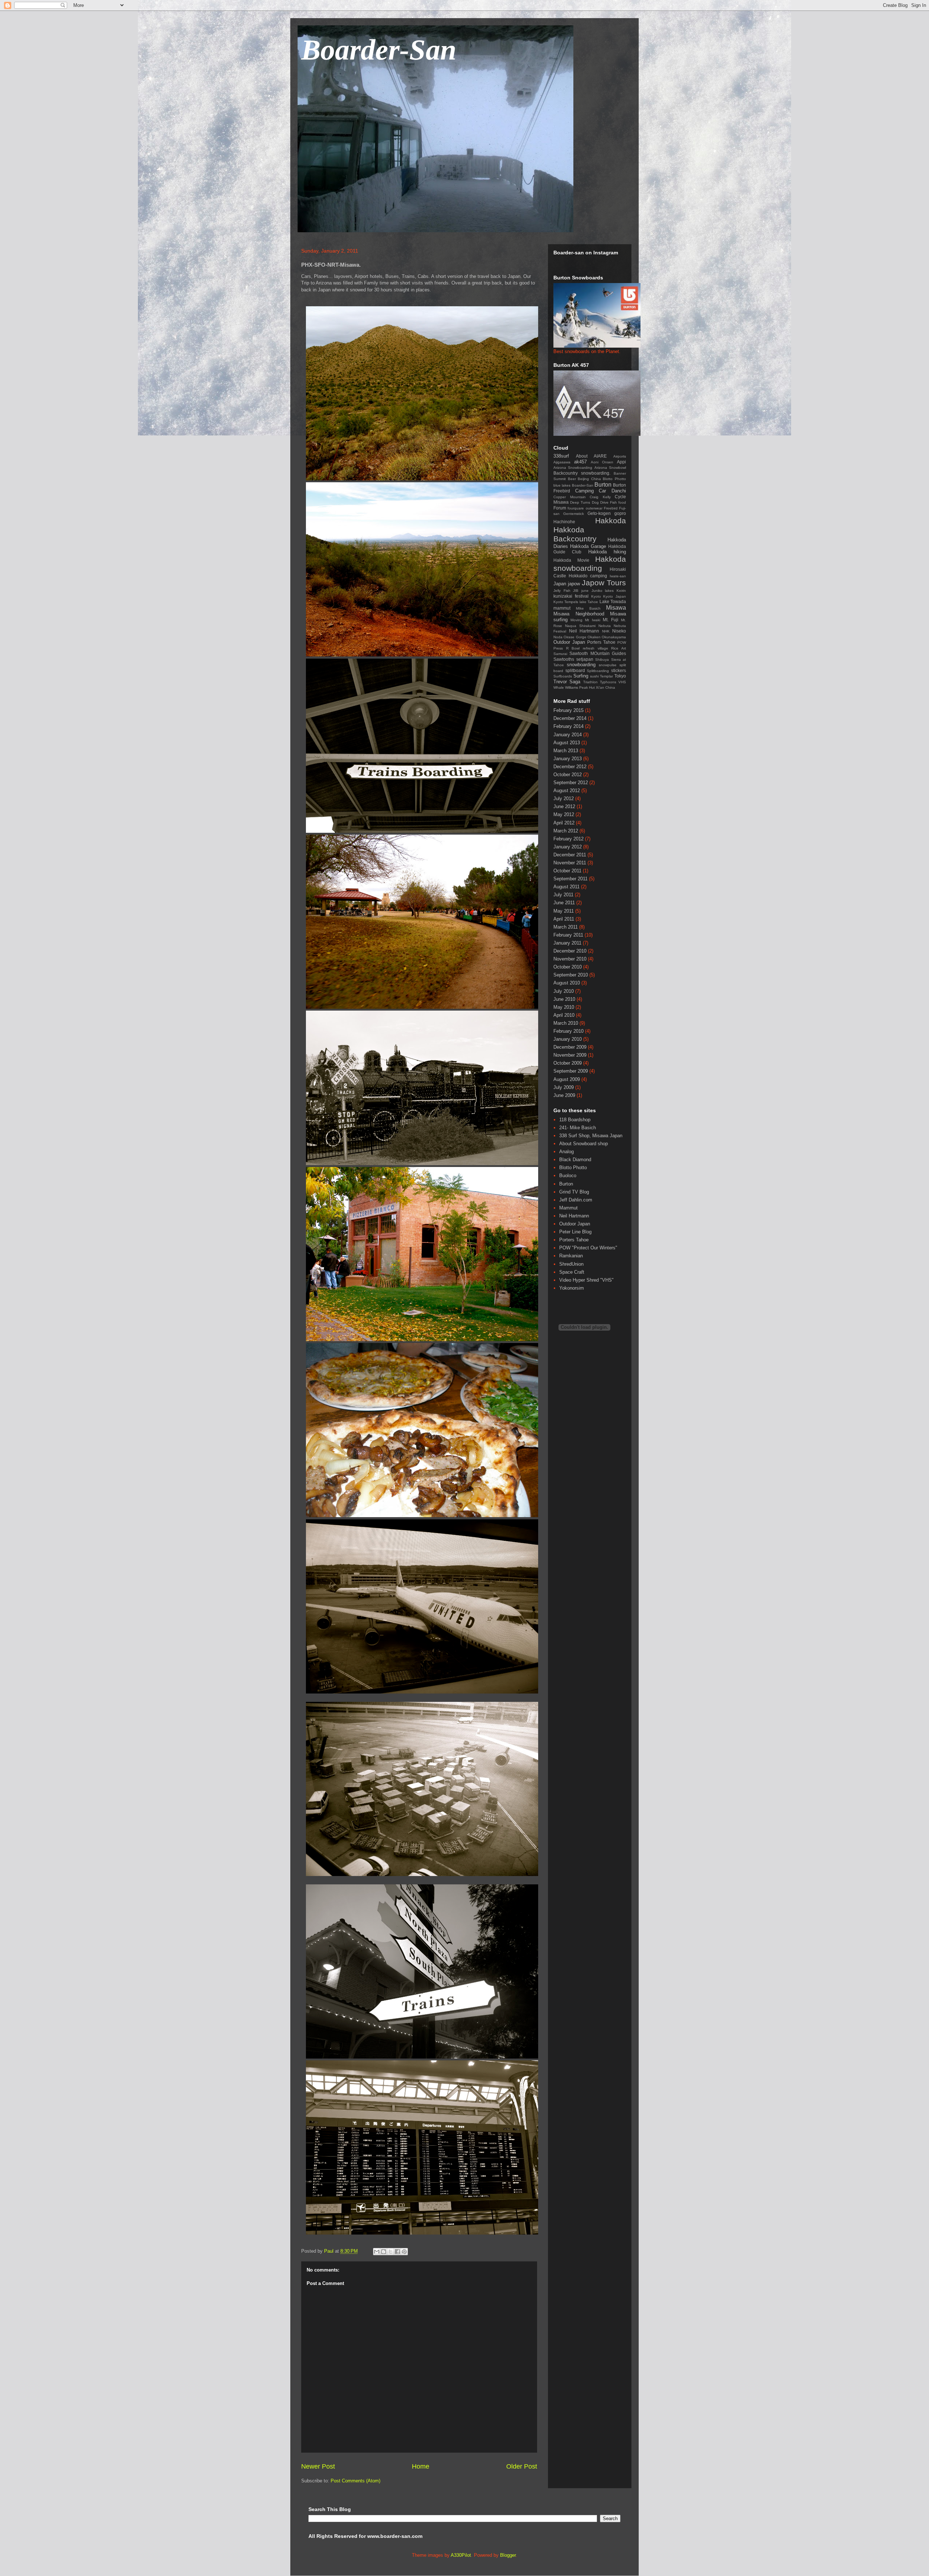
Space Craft (572, 1272)
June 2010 (564, 999)
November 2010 (570, 959)
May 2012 (564, 814)
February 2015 (568, 710)
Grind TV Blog (574, 1192)
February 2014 (568, 726)
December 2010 (570, 951)
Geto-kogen (599, 513)
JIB (576, 591)
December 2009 (570, 1047)
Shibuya (602, 660)
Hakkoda (611, 521)
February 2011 (568, 935)
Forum (560, 508)
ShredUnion (571, 1264)
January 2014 (568, 735)
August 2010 (567, 983)
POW (622, 642)
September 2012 (571, 783)
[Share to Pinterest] (404, 2252)
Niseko (619, 631)
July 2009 (564, 1087)
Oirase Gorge (575, 637)
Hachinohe (564, 522)
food (622, 502)
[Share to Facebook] (397, 2252)
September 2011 (570, 879)
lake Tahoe (589, 602)
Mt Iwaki (592, 620)
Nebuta (605, 626)
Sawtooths (564, 659)
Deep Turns (580, 502)
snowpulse (608, 665)
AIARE (600, 456)
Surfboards (563, 676)
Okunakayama (614, 637)
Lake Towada (613, 601)
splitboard (575, 670)
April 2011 (564, 919)
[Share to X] (390, 2252)
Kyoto (596, 596)
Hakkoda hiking (607, 552)
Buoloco (568, 1176)
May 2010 (564, 1007)
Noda (558, 637)
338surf (561, 456)
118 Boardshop (575, 1120)
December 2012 (570, 767)
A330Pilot (461, 2555)
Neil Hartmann (584, 631)
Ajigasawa (562, 462)
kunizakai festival (571, 596)
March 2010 (566, 1023)
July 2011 (563, 895)
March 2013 (566, 751)
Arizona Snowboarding (573, 468)
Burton (603, 485)
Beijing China (589, 479)
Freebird (611, 508)
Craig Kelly (600, 497)
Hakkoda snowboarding (590, 564)
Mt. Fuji (611, 620)
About (582, 456)
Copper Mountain (570, 497)
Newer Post (318, 2466)
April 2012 (564, 823)
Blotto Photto (614, 479)
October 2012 (568, 775)
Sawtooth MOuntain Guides (598, 653)
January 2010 (568, 1039)
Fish (613, 502)
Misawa (616, 608)
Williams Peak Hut (580, 687)
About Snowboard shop (584, 1144)
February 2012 (568, 839)
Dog (595, 502)
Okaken (594, 637)
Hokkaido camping (588, 576)
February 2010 (568, 1031)
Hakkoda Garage (588, 546)
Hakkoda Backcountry (575, 534)
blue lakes (562, 485)
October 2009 (568, 1063)
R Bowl (573, 648)
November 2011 (570, 863)
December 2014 (570, 718)
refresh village (596, 648)
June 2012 (564, 806)
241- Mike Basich (578, 1128)
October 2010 (568, 967)
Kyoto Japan (615, 596)
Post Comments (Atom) (355, 2481)
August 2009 (567, 1079)
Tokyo (620, 676)
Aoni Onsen (602, 462)
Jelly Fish (562, 591)
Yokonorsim (572, 1288)
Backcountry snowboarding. (582, 473)
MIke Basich (588, 608)
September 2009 (571, 1071)
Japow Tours (604, 583)
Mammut (568, 1208)
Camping (584, 491)
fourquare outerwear (585, 508)
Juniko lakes (603, 591)
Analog (566, 1152)
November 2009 (570, 1055)
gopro (620, 513)
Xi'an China (605, 687)
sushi (594, 676)
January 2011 (567, 943)
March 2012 (566, 831)
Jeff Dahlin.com (576, 1200)
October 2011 (567, 871)
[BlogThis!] (384, 2252)
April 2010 (564, 1015)
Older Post (522, 2466)
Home (421, 2466)
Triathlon (590, 682)
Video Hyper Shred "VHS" (586, 1280)
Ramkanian (571, 1256)
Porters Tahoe (601, 642)
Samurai (560, 654)
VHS (622, 682)
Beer (572, 479)
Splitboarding (598, 671)
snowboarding (581, 665)
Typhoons (608, 682)
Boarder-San (379, 50)
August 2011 (566, 887)
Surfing (581, 676)
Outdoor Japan (569, 642)
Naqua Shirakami (580, 626)
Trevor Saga (567, 682)
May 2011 (564, 911)
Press (558, 648)
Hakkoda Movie (571, 560)
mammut (562, 608)
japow (574, 584)
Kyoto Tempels (566, 602)
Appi (621, 462)
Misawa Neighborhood (579, 614)
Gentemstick (574, 514)
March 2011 (566, 927)
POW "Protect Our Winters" (588, 1248)
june (585, 591)
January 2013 (568, 759)
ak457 (580, 462)
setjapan (585, 659)
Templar (606, 676)
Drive (604, 502)
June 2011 (564, 903)
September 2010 (571, 975)
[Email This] (377, 2252)
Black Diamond (575, 1160)
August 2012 (567, 791)
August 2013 (567, 743)
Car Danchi (612, 491)
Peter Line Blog (575, 1232)
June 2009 (564, 1095)
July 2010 (564, 991)
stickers (619, 670)
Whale (559, 687)
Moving (576, 620)
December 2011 (570, 855)
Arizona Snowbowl (610, 468)
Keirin (621, 591)
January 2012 (568, 847)
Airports (620, 456)
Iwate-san (618, 576)
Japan (560, 584)
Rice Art (619, 648)
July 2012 (564, 798)
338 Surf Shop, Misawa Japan (591, 1136)
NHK (606, 631)
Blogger (508, 2555)
